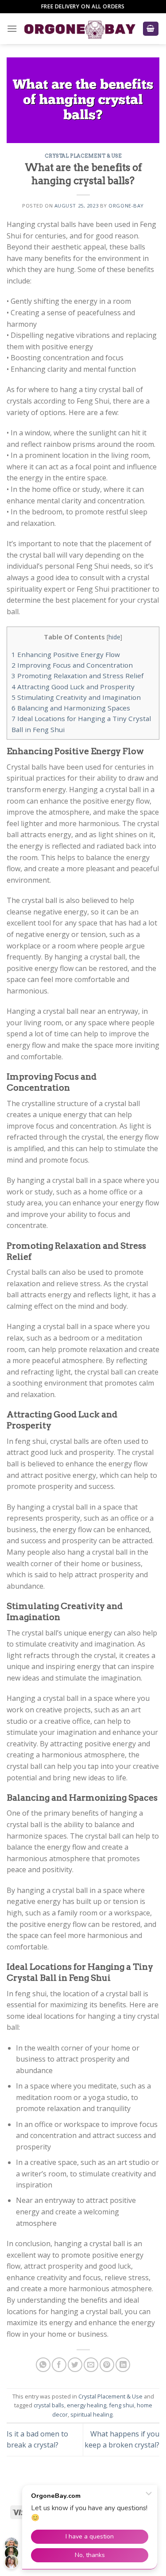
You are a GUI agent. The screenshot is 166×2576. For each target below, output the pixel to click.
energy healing (87, 2405)
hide (114, 637)
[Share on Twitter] (75, 2365)
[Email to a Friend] (91, 2365)
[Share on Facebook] (59, 2365)
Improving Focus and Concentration (72, 665)
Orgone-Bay (126, 206)
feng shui (122, 2405)
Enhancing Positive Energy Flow (66, 654)
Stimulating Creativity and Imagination (76, 697)
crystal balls (49, 2405)
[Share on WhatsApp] (43, 2365)
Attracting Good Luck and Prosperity (73, 687)
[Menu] (12, 28)
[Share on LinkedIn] (123, 2365)
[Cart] (151, 29)
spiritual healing (91, 2414)
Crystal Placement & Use (83, 156)
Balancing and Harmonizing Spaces (71, 708)
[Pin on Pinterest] (107, 2365)
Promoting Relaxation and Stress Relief (77, 676)
